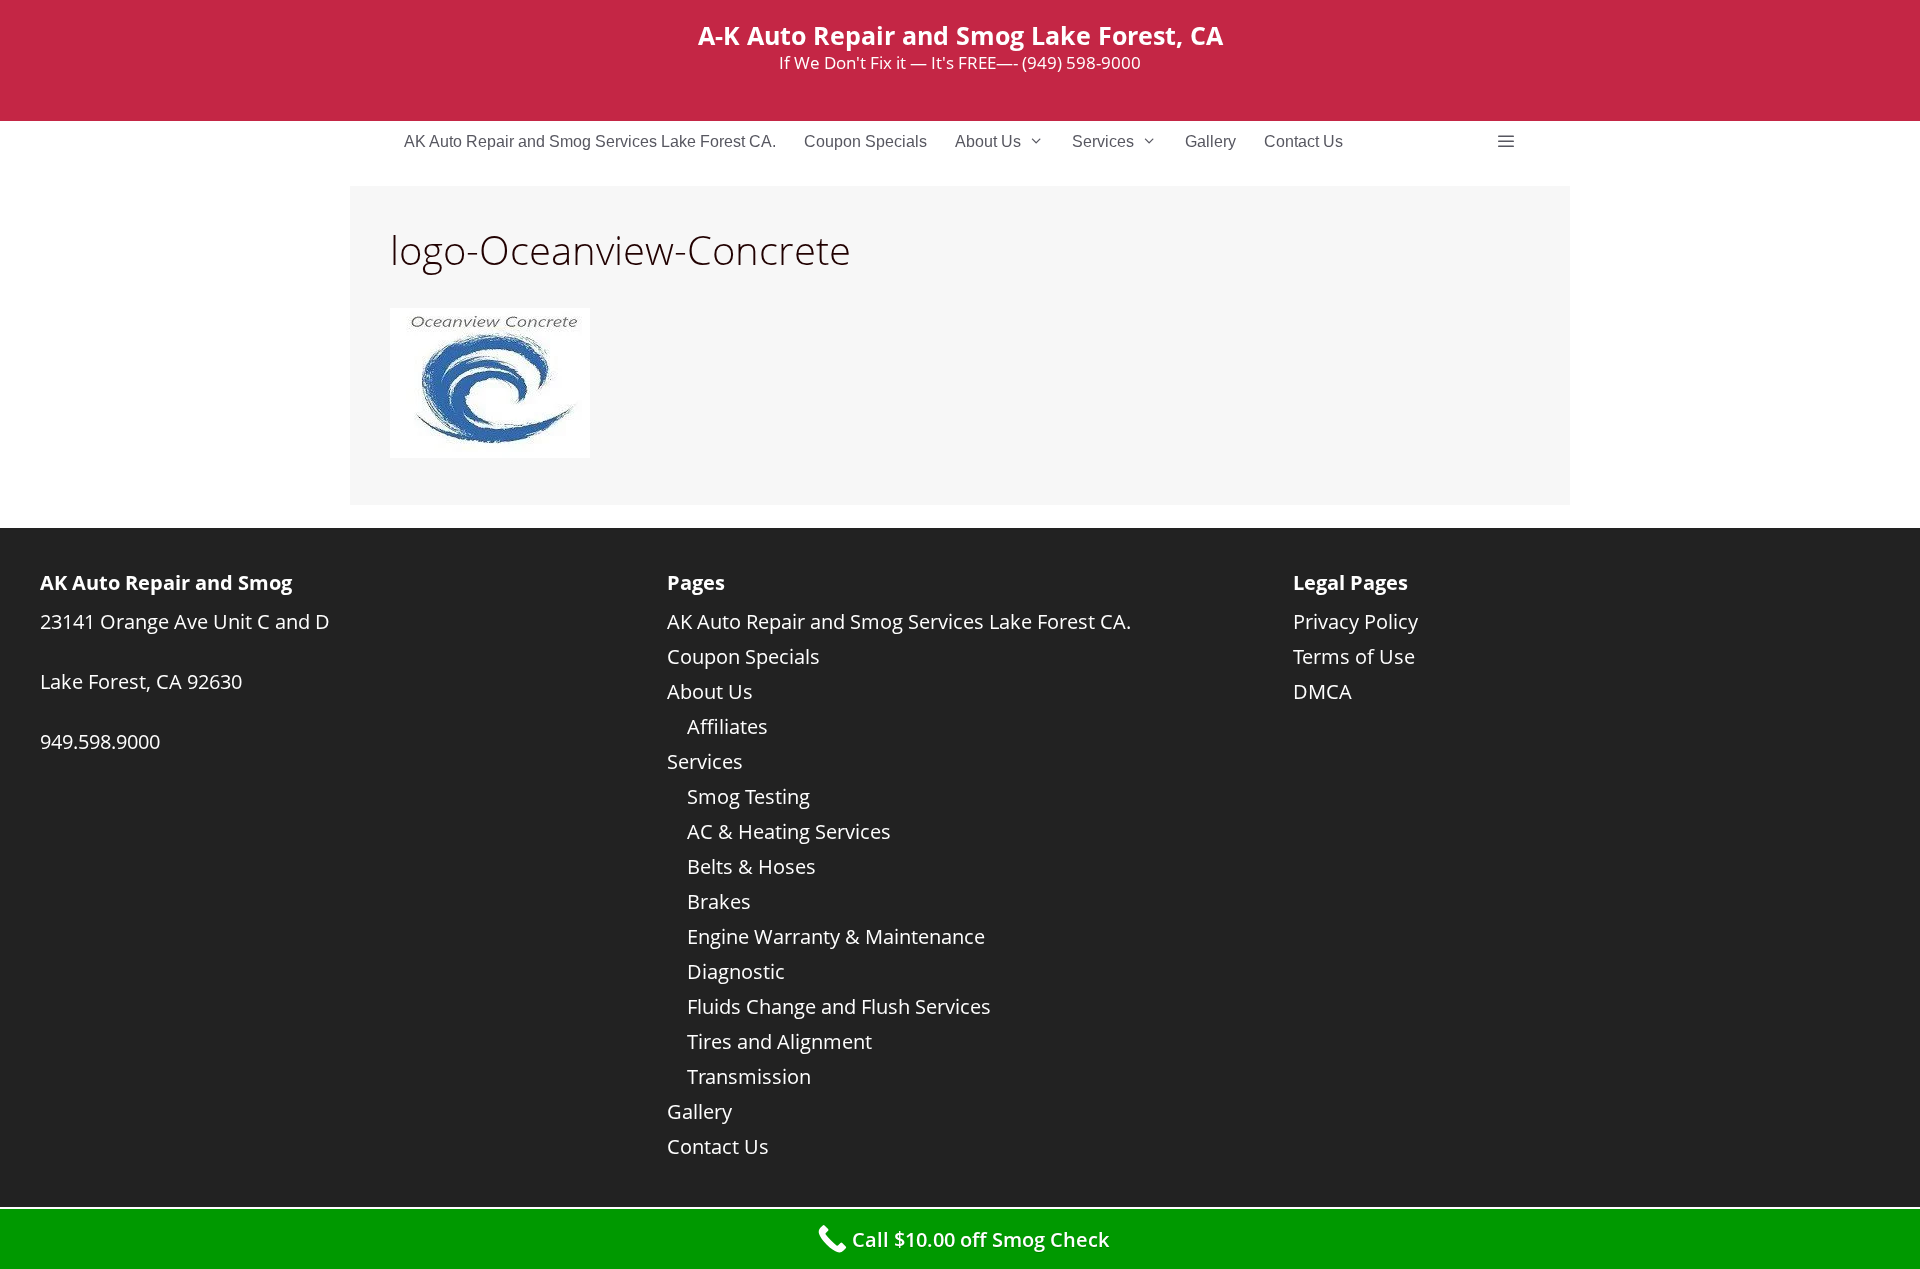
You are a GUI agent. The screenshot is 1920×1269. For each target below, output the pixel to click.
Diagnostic (736, 971)
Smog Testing (748, 796)
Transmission (749, 1076)
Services (1103, 141)
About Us (988, 141)
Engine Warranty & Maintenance (836, 936)
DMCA (1322, 691)
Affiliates (727, 726)
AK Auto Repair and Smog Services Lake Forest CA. (590, 141)
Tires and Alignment (779, 1041)
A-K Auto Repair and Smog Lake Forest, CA (960, 35)
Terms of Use (1354, 656)
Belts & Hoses (751, 866)
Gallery (1210, 141)
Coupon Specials (865, 141)
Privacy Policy (1355, 621)
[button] (1505, 142)
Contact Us (1303, 141)
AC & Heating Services (789, 831)
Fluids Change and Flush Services (839, 1006)
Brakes (719, 901)
